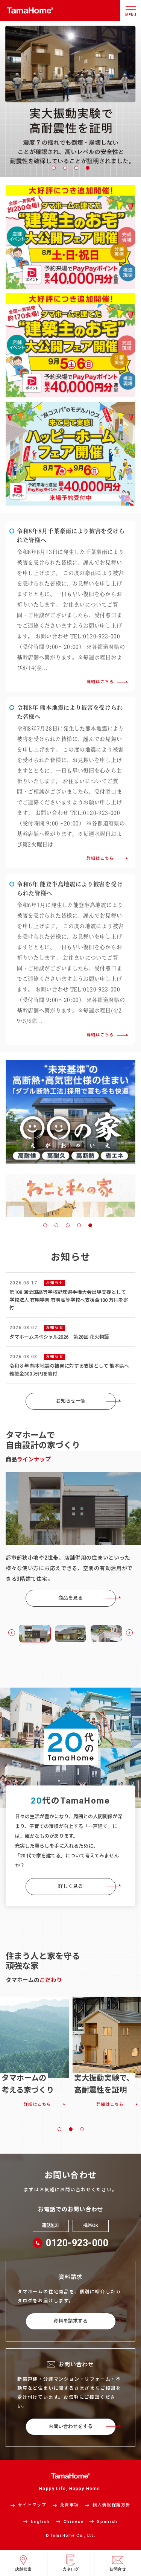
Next (129, 1633)
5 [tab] (90, 1225)
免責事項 (70, 2505)
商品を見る (70, 1598)
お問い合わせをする (70, 2426)
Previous (12, 1633)
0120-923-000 (77, 2243)
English (40, 2522)
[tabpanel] (70, 99)
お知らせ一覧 (71, 1401)
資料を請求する (70, 2321)
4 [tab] (88, 168)
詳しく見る (70, 1886)
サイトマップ (32, 2505)
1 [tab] (54, 168)
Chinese (74, 2522)
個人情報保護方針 (111, 2505)
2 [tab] (65, 168)
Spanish (107, 2522)
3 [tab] (76, 168)
